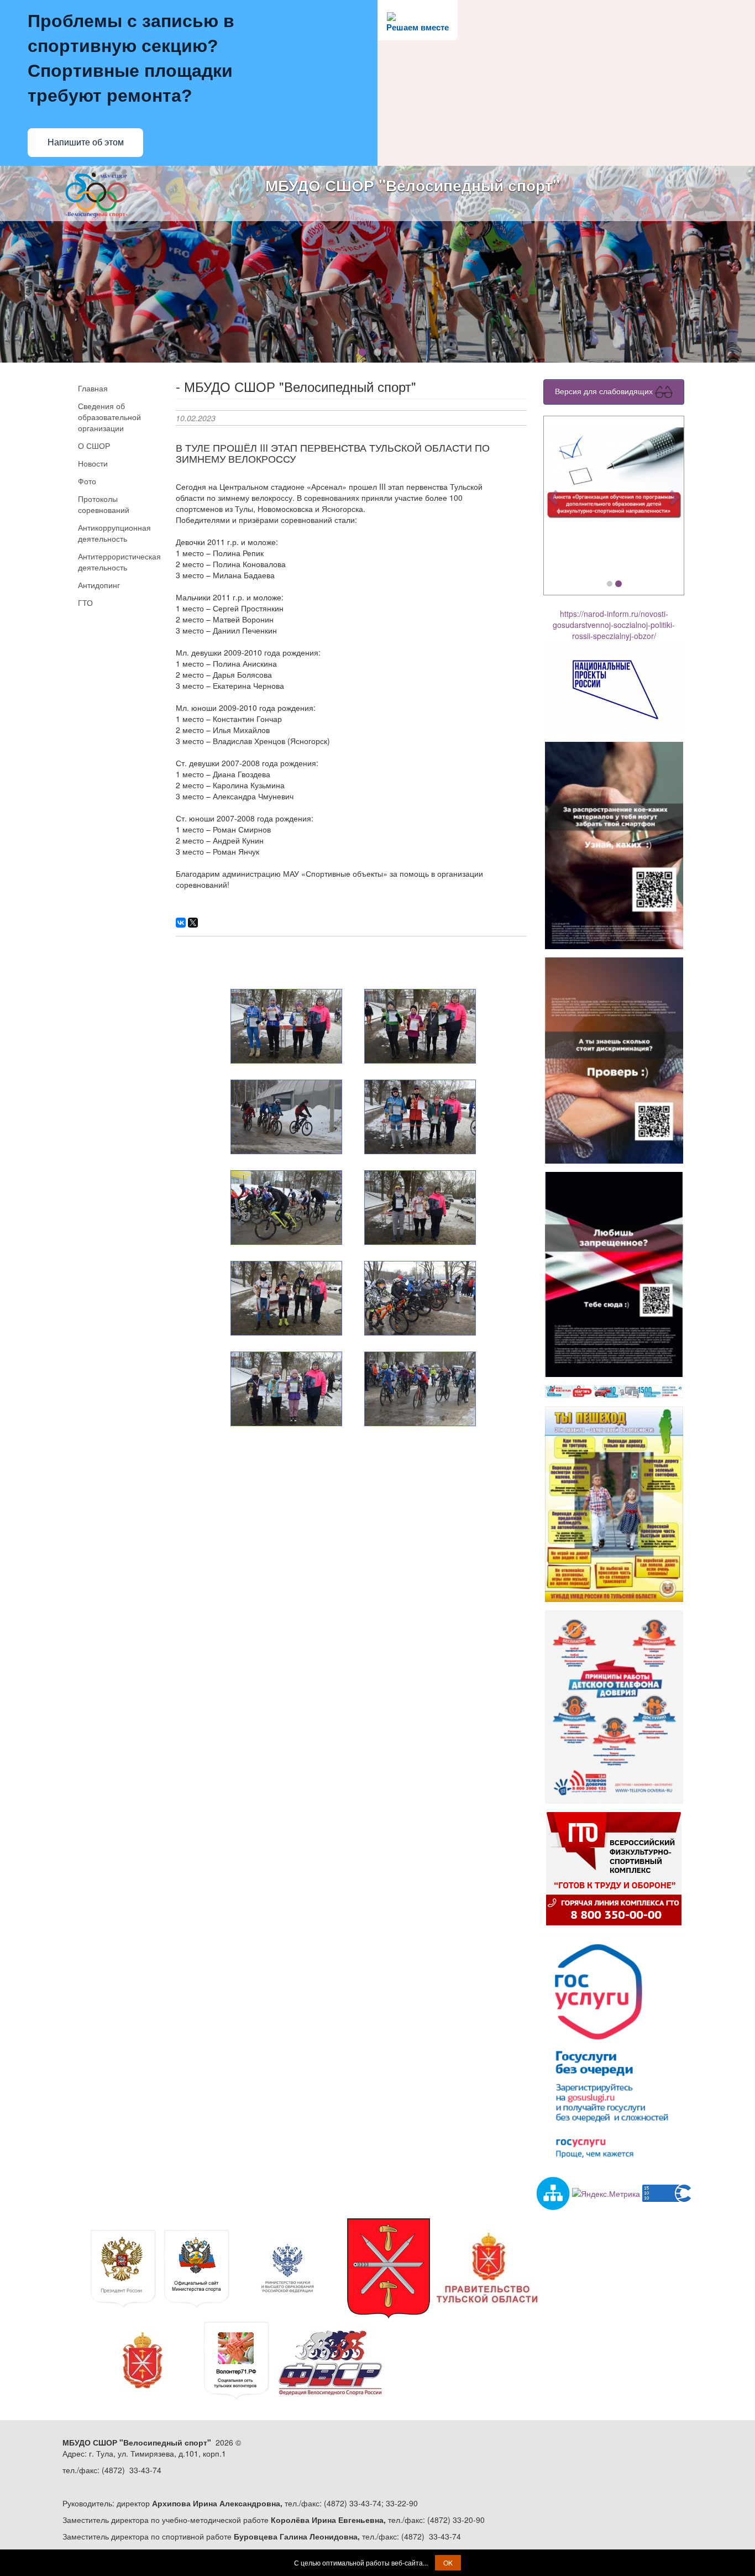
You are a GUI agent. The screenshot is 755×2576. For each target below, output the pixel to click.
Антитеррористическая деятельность (118, 562)
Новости (93, 463)
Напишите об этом (86, 142)
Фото (87, 481)
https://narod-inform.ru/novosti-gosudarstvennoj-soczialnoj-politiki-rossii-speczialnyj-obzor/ (614, 625)
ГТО (85, 603)
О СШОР (94, 446)
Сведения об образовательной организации (109, 417)
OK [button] (448, 2562)
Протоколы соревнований (104, 504)
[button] (554, 497)
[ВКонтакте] (181, 923)
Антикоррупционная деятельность (114, 533)
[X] (193, 923)
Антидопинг (99, 585)
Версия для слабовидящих (605, 390)
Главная (93, 388)
